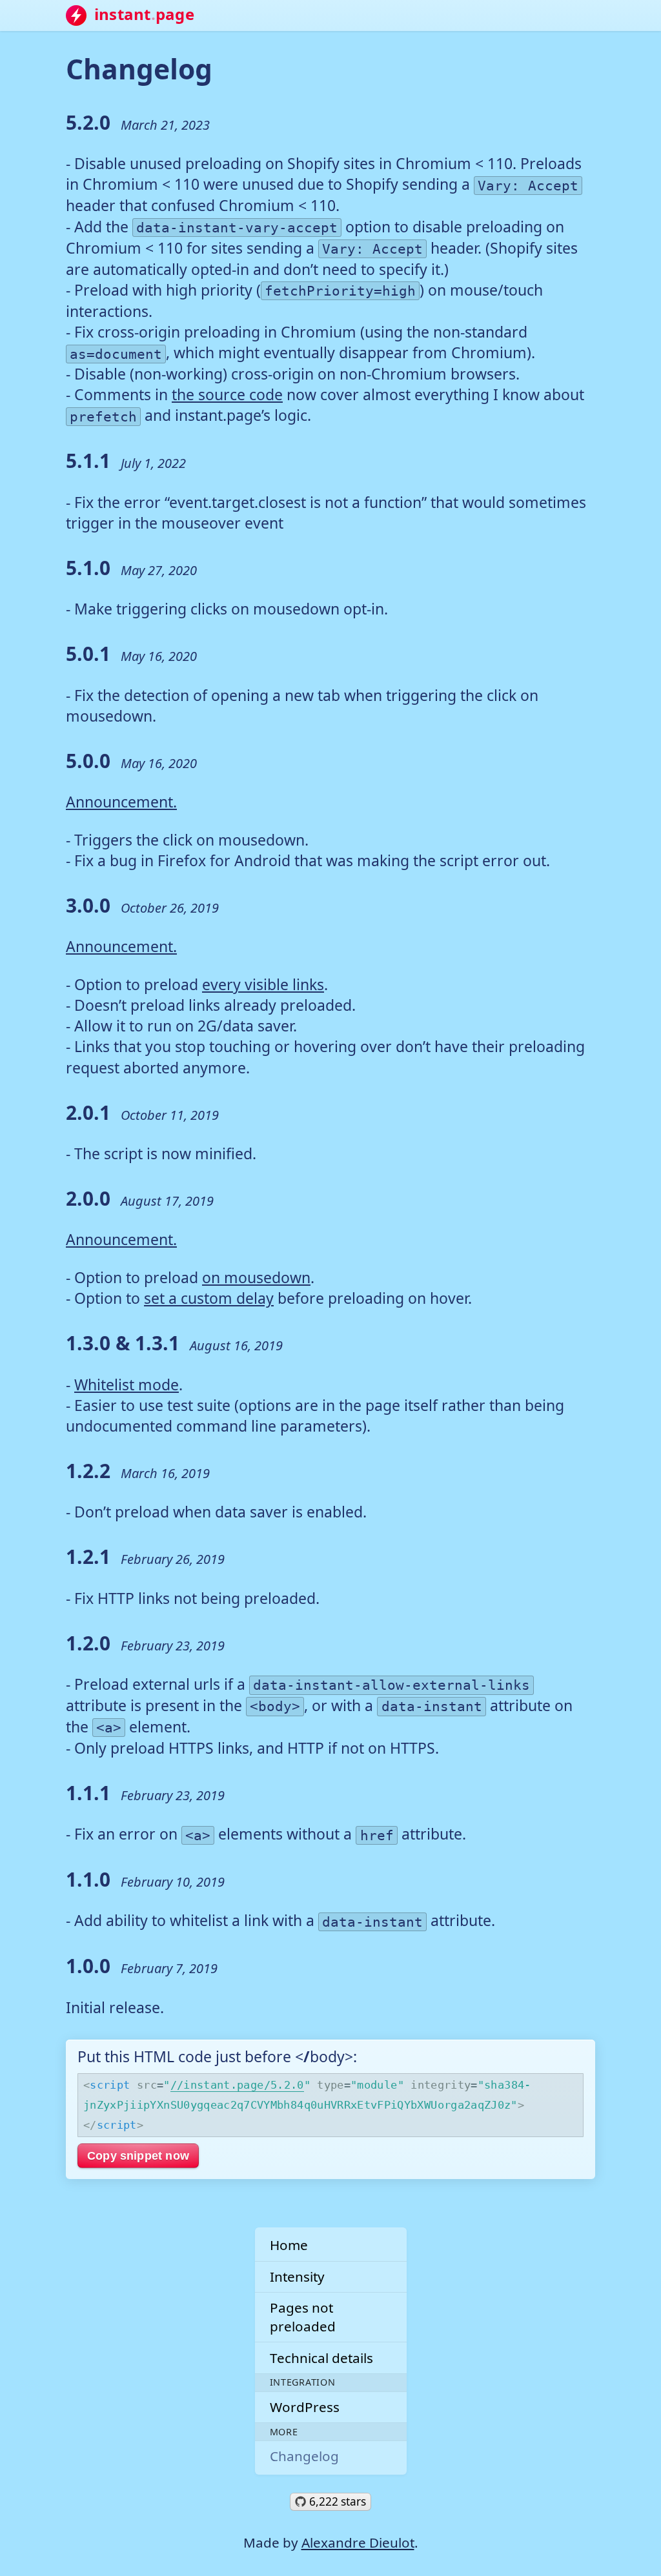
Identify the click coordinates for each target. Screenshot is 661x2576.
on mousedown (256, 1277)
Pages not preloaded (303, 2317)
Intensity (297, 2277)
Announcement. (121, 802)
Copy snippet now (138, 2155)
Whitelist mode (127, 1384)
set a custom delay (209, 1298)
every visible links (263, 984)
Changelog (304, 2456)
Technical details (321, 2358)
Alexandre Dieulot (358, 2542)
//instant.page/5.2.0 (237, 2085)
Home (289, 2245)
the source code (227, 394)
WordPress (305, 2407)
